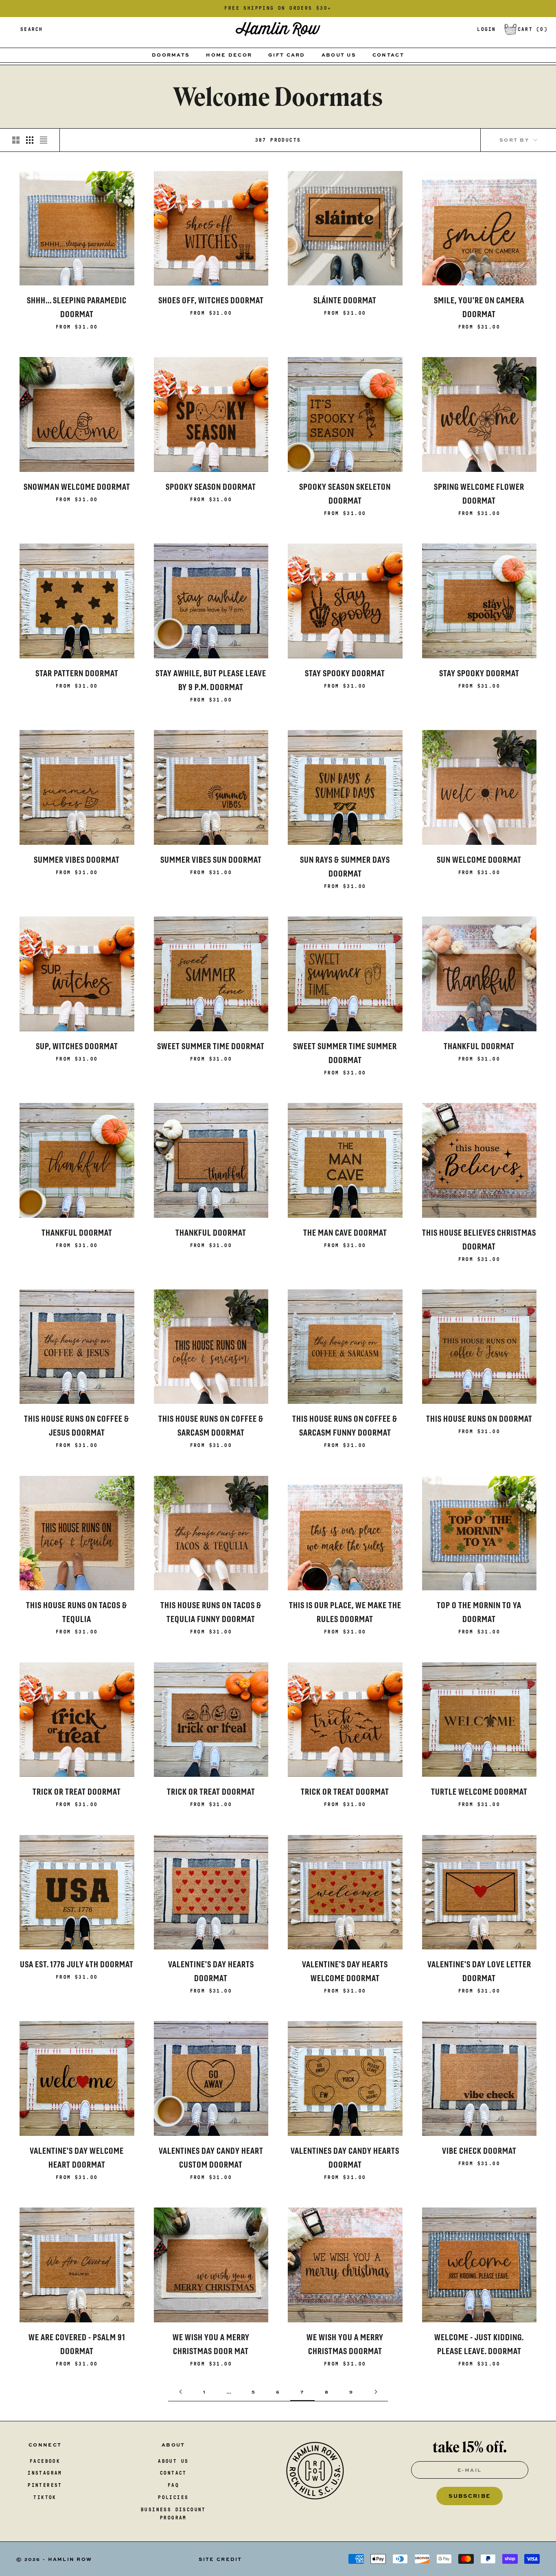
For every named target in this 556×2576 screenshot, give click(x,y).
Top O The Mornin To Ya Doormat (479, 1612)
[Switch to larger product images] (16, 140)
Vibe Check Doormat (479, 2151)
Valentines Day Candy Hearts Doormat (345, 2158)
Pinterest (45, 2485)
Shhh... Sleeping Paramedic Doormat (77, 307)
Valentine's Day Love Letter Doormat (479, 1971)
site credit (220, 2559)
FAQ (173, 2485)
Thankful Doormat (479, 1046)
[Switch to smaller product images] (30, 140)
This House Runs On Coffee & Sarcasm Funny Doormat (345, 1426)
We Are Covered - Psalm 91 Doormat (77, 2344)
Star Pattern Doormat (77, 673)
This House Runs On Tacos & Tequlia (77, 1612)
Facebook (45, 2461)
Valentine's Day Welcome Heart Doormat (77, 2158)
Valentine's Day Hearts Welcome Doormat (345, 1971)
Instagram (45, 2473)
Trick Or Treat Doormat (77, 1792)
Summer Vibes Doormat (77, 860)
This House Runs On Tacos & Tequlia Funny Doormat (211, 1612)
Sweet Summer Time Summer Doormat (345, 1053)
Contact (388, 55)
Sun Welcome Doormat (479, 860)
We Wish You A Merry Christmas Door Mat (211, 2344)
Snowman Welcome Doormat (77, 487)
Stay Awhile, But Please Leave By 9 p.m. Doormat (211, 680)
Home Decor (229, 55)
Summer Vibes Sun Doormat (211, 860)
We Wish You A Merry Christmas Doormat (345, 2344)
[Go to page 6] (180, 2392)
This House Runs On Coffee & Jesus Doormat (77, 1426)
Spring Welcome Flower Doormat (479, 494)
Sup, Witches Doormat (77, 1046)
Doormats (171, 55)
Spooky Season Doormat (211, 487)
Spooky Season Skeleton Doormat (345, 494)
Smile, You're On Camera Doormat (479, 307)
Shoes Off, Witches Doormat (211, 300)
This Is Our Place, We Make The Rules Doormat (345, 1612)
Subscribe (470, 2496)
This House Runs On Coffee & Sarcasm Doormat (211, 1426)
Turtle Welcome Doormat (479, 1792)
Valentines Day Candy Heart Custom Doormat (211, 2158)
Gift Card (287, 55)
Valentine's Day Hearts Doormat (211, 1971)
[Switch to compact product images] (44, 140)
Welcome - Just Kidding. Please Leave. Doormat (479, 2344)
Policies (173, 2497)
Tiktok (45, 2497)
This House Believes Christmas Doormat (479, 1240)
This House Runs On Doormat (479, 1419)
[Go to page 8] (376, 2392)
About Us (339, 55)
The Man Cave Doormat (345, 1233)
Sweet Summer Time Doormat (211, 1046)
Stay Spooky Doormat (345, 673)
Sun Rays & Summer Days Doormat (345, 867)
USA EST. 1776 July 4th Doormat (77, 1964)
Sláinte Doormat (345, 300)
